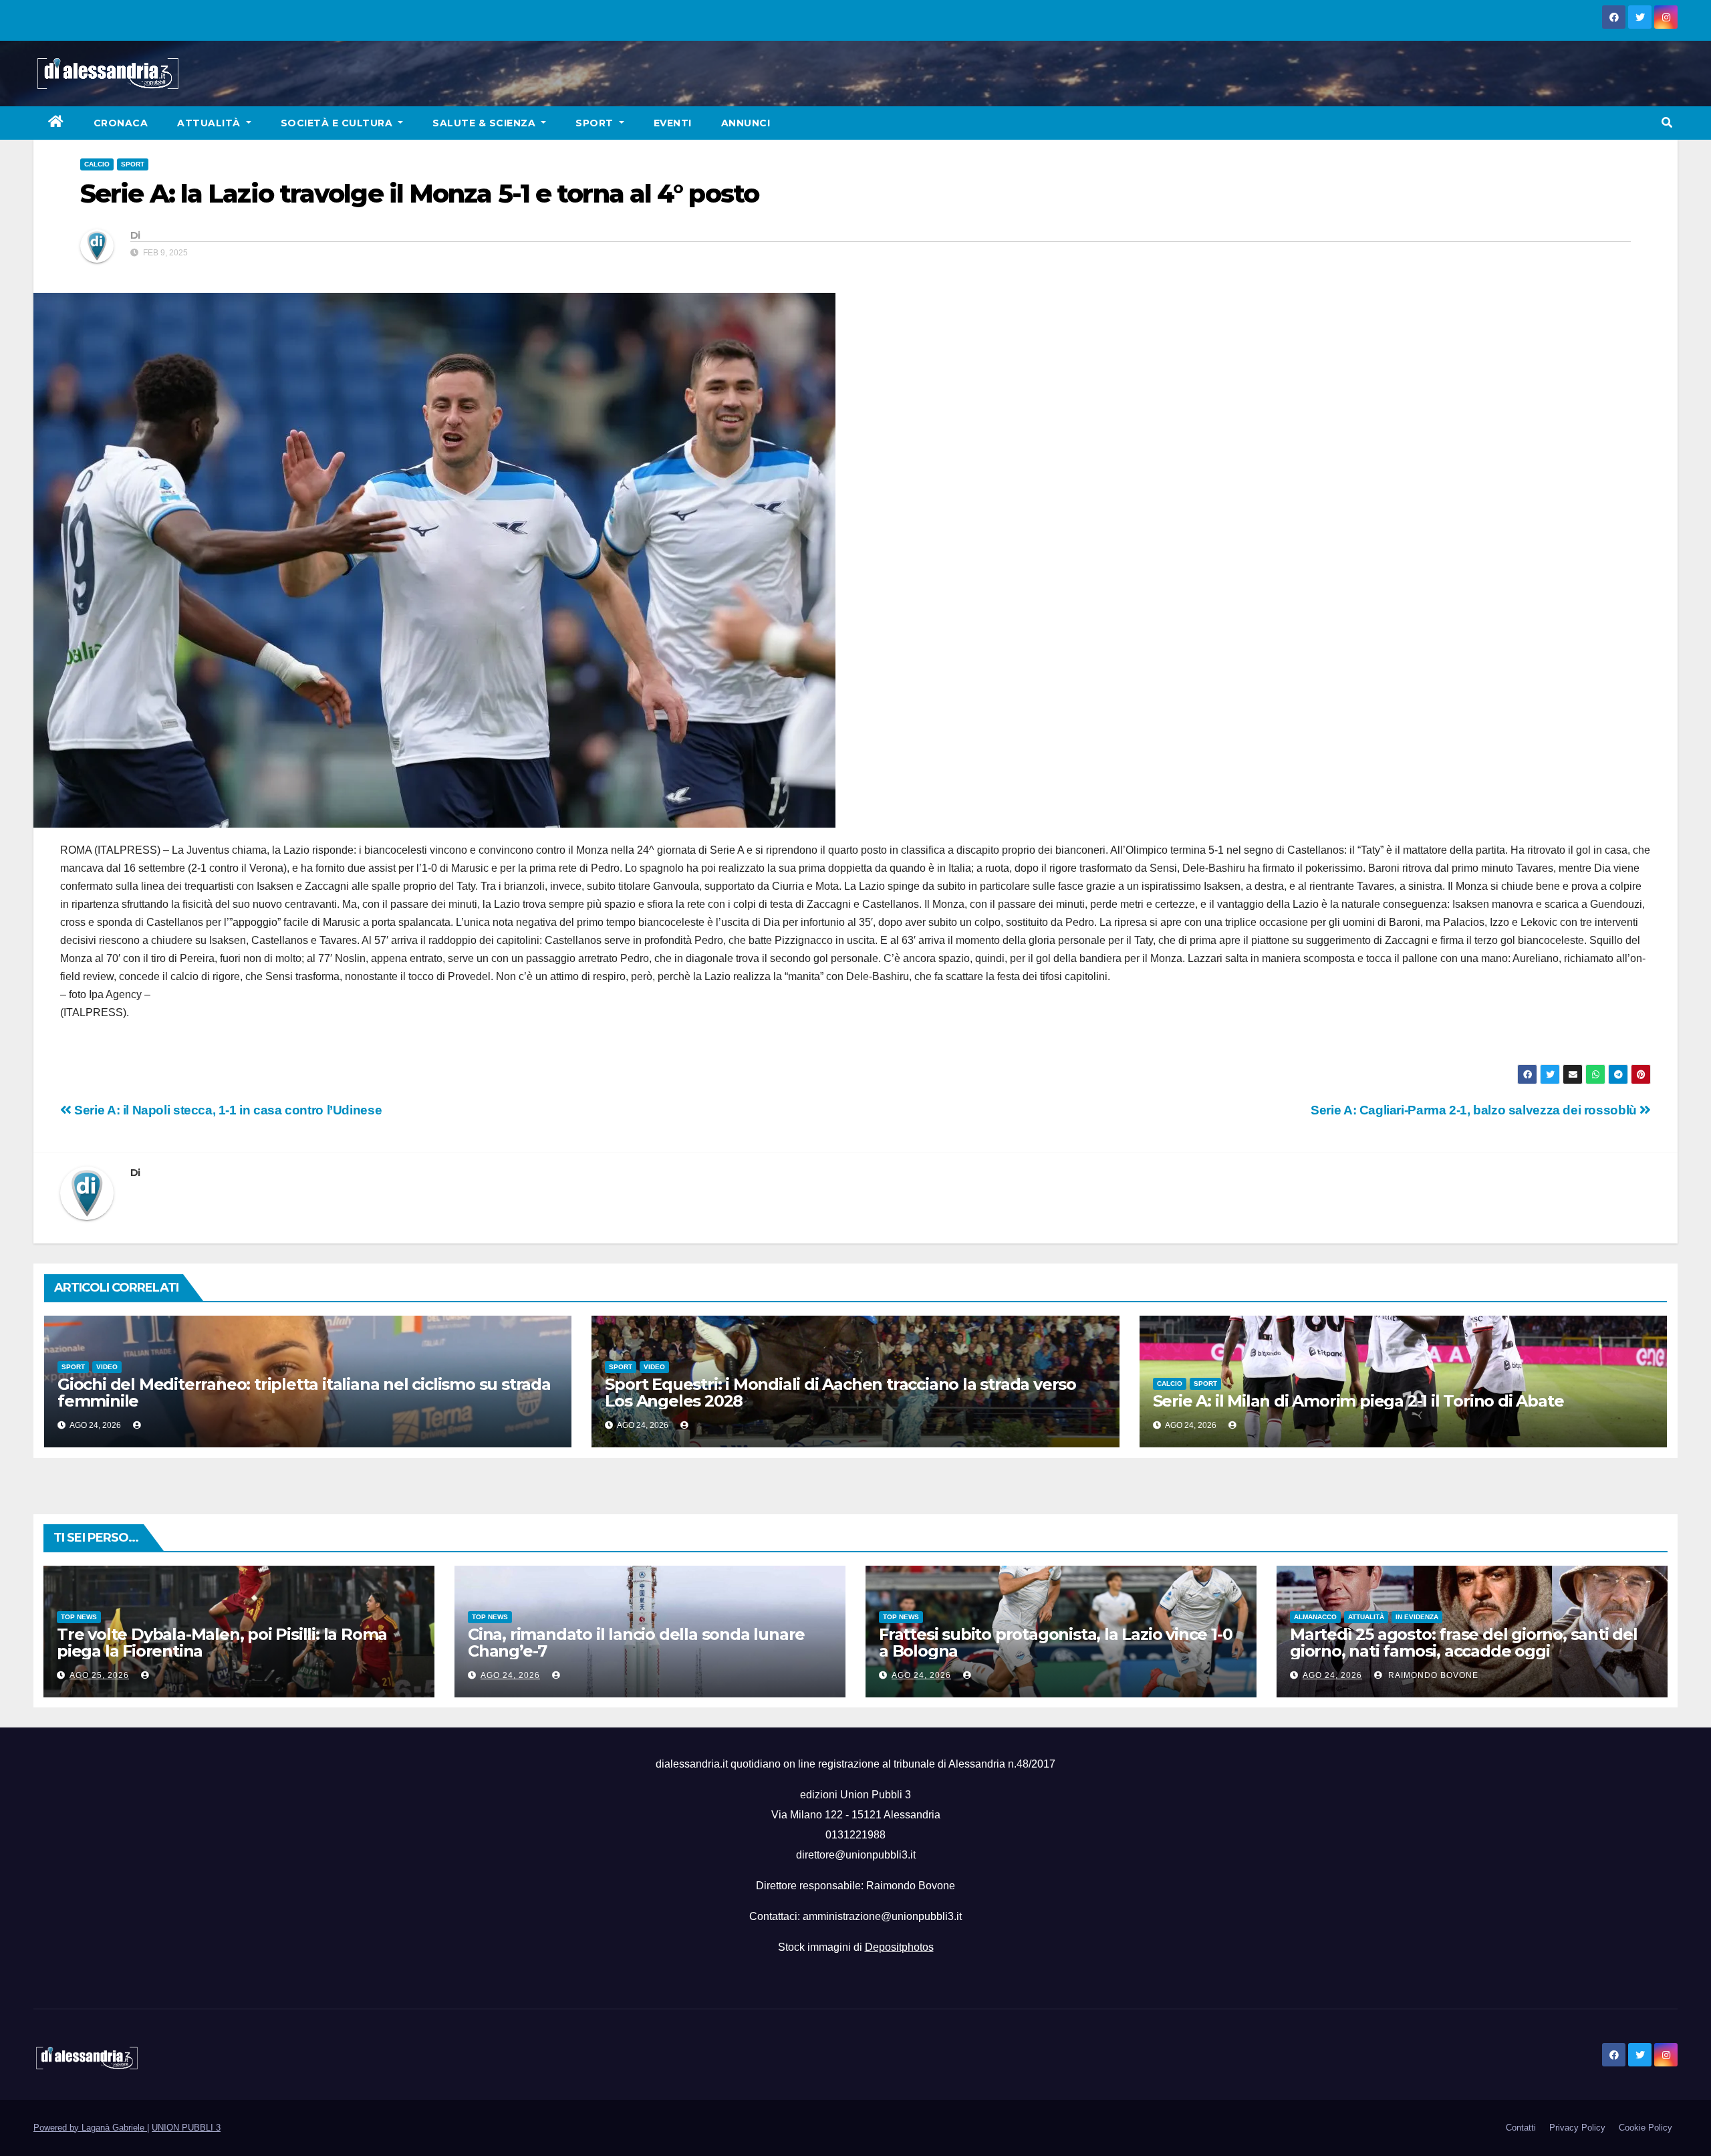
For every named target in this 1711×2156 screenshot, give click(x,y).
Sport (596, 123)
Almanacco (1315, 1617)
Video (107, 1367)
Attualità (210, 123)
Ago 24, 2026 (510, 1675)
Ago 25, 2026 (99, 1675)
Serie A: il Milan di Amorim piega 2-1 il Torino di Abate (1358, 1401)
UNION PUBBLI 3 (186, 2128)
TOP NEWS (79, 1617)
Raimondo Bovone (1432, 1675)
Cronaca (121, 123)
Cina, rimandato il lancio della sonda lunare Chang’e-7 (636, 1643)
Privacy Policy (1577, 2128)
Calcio (97, 164)
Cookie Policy (1646, 2128)
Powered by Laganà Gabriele (90, 2128)
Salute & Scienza (486, 123)
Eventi (673, 123)
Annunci (746, 123)
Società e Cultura (338, 123)
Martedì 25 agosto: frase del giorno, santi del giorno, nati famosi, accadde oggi (1464, 1643)
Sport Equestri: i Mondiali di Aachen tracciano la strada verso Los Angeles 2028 (840, 1393)
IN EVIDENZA (1417, 1617)
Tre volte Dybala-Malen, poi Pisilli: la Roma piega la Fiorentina (222, 1643)
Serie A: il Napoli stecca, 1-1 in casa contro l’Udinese (227, 1110)
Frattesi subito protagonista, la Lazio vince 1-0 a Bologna (1055, 1643)
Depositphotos (899, 1947)
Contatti (1521, 2128)
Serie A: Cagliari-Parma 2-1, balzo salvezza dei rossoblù (1475, 1110)
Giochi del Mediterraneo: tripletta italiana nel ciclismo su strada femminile (304, 1393)
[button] (1667, 123)
